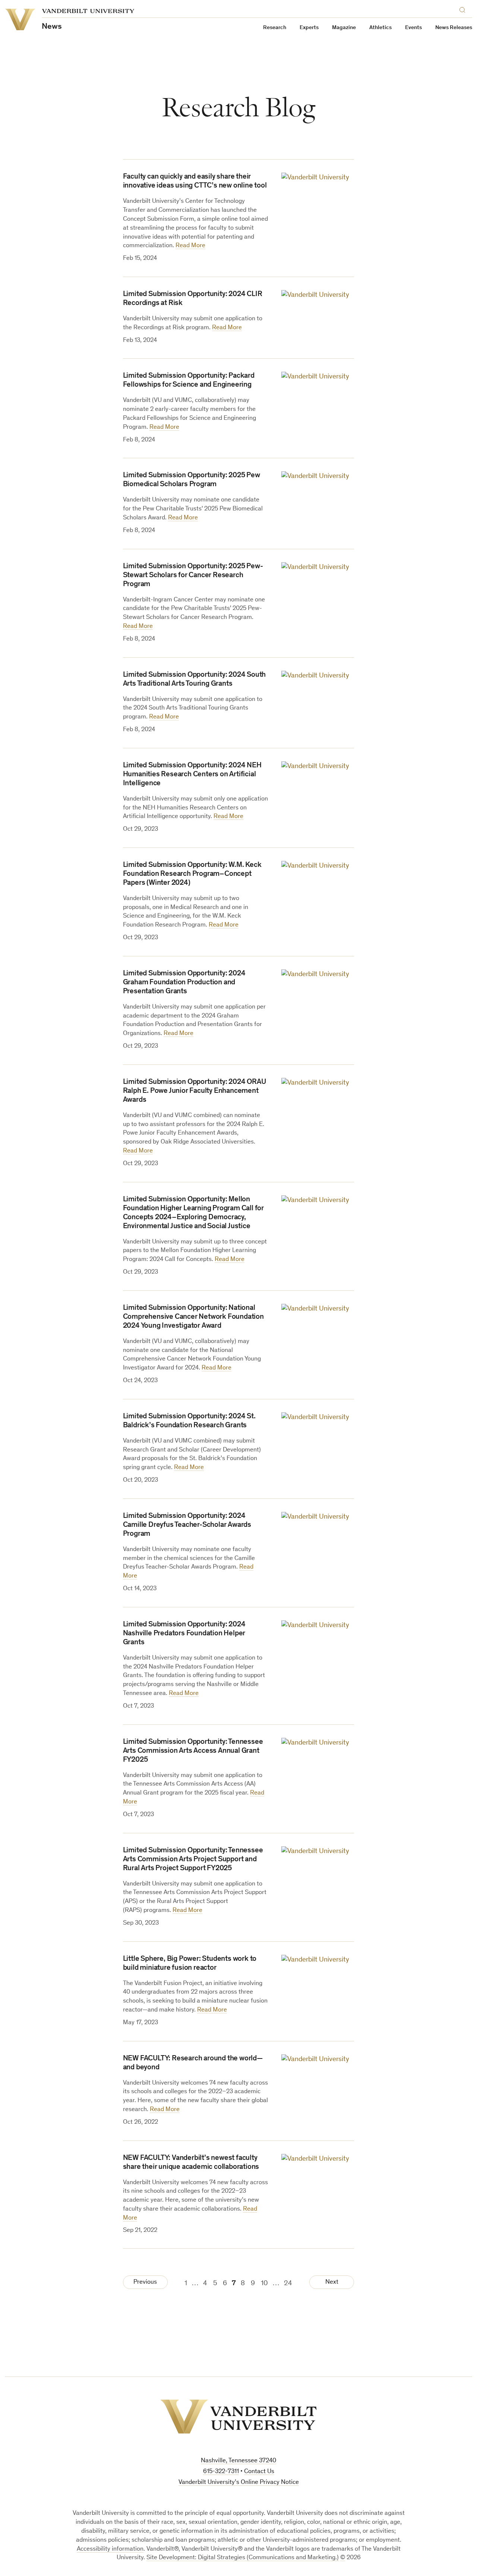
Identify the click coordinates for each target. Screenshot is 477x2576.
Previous (145, 2282)
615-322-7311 (221, 2472)
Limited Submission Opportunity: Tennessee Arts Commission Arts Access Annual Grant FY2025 (193, 1751)
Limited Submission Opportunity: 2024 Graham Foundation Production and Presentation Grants (184, 983)
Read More (190, 246)
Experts (309, 28)
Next (332, 2282)
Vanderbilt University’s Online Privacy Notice (239, 2483)
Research (275, 28)
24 (288, 2284)
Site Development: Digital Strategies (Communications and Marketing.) (243, 2558)
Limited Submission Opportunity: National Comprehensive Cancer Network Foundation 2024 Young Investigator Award (193, 1317)
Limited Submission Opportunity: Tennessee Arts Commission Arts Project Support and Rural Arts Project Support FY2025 (193, 1860)
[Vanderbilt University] (238, 2417)
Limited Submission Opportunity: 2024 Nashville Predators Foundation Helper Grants (184, 1634)
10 (264, 2284)
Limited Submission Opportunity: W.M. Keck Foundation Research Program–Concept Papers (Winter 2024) (192, 874)
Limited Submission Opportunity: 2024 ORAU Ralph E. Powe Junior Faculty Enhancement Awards (195, 1091)
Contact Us (259, 2472)
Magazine (344, 28)
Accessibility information (110, 2549)
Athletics (380, 28)
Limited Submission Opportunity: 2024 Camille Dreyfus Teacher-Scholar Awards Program (187, 1525)
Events (413, 28)
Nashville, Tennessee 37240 (238, 2461)
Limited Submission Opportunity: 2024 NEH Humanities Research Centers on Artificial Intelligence (192, 775)
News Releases (454, 28)
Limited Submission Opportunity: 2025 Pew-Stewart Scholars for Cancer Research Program (193, 576)
